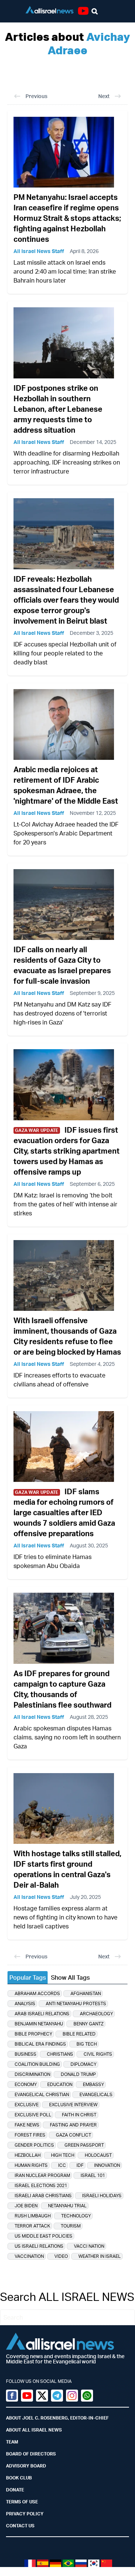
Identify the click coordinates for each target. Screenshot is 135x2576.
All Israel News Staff (39, 251)
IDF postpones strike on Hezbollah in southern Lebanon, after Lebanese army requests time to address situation (58, 409)
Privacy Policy (25, 2514)
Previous (36, 96)
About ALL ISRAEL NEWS (34, 2430)
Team (12, 2442)
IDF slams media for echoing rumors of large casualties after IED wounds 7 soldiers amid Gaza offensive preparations (64, 1512)
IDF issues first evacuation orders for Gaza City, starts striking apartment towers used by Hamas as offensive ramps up (67, 1151)
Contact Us (20, 2526)
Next (104, 96)
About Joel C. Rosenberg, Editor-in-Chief (57, 2418)
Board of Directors (31, 2454)
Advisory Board (26, 2466)
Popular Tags (28, 1977)
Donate (15, 2490)
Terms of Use (22, 2502)
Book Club (19, 2478)
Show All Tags (70, 1977)
